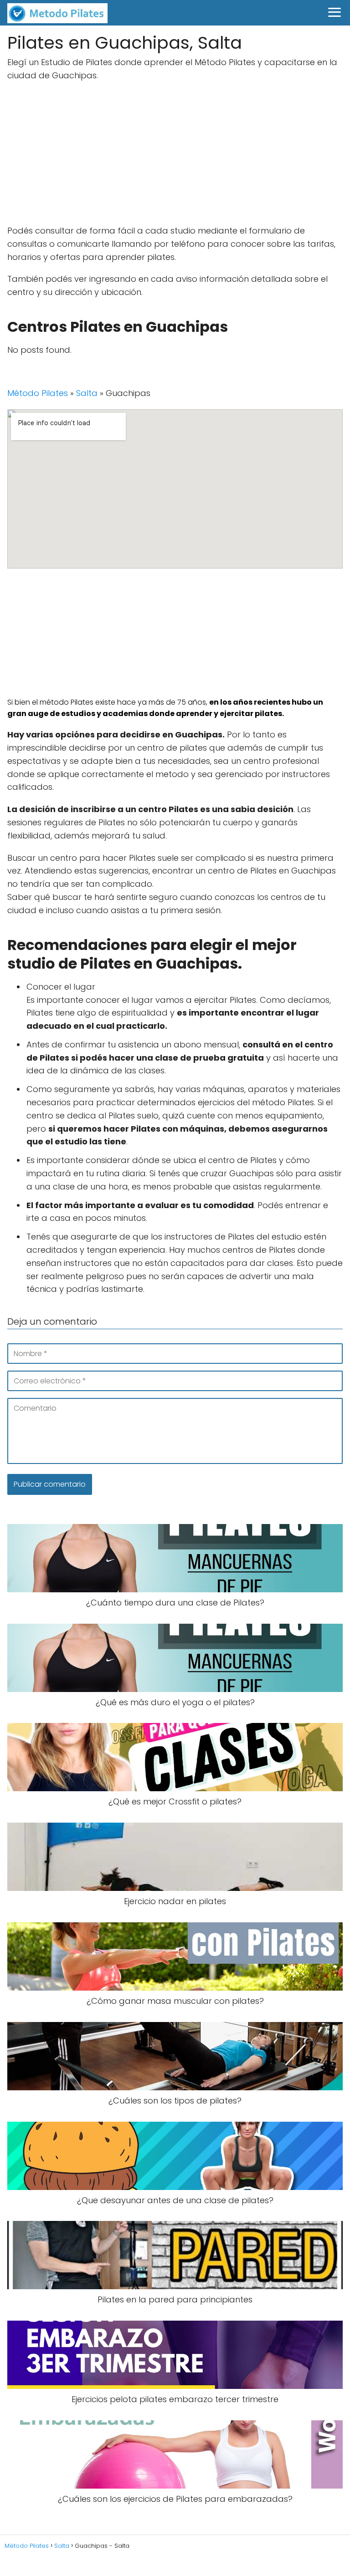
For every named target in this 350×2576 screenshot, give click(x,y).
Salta (87, 393)
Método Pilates (38, 393)
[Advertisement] (175, 155)
